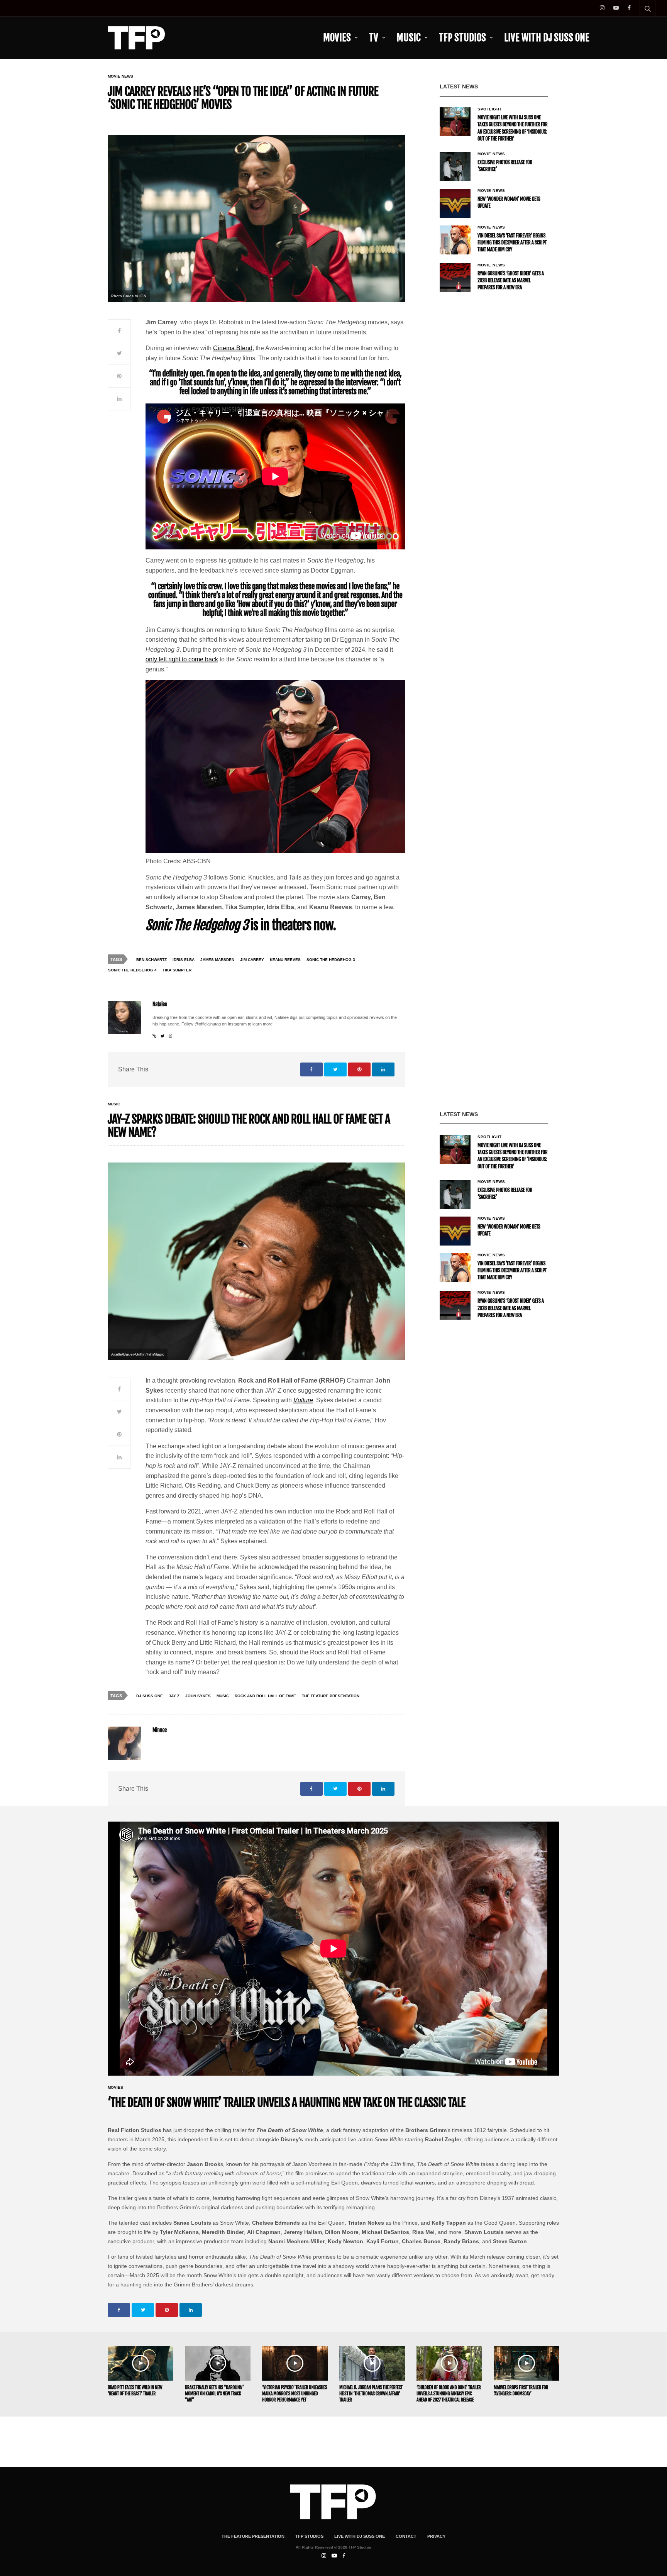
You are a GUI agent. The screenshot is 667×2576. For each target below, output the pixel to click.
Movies (337, 38)
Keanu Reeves (285, 960)
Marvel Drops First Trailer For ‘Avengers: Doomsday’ (521, 2390)
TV (374, 38)
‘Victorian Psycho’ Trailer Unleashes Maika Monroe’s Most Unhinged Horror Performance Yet (295, 2394)
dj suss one (150, 1696)
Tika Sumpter (177, 970)
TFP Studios (462, 38)
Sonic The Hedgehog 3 (331, 960)
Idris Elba (184, 960)
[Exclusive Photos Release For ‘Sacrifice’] (455, 167)
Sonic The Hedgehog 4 (132, 970)
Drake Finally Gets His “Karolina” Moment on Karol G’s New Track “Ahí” (214, 2394)
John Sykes (198, 1696)
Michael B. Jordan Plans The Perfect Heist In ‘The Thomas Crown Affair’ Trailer (371, 2394)
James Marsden (217, 960)
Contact (406, 2536)
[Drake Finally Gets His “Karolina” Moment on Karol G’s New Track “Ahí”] (218, 2363)
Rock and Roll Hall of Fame (265, 1696)
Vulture (303, 1400)
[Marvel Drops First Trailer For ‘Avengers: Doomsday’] (526, 2363)
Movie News (120, 76)
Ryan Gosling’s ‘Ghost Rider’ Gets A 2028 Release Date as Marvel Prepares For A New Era (511, 281)
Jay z (174, 1696)
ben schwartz (152, 960)
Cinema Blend (233, 348)
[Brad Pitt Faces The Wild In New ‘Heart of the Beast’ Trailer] (141, 2363)
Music (409, 38)
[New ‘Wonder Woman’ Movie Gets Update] (455, 203)
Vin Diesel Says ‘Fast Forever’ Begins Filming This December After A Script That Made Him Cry (512, 243)
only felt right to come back (182, 659)
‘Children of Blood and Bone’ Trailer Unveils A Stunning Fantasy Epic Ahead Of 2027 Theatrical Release (449, 2394)
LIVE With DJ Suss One (547, 38)
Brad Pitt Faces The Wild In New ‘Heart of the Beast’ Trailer (135, 2390)
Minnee (160, 1730)
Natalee (160, 1004)
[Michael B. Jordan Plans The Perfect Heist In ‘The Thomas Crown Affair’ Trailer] (372, 2363)
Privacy (436, 2536)
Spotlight (490, 109)
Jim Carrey (252, 960)
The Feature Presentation (331, 1696)
